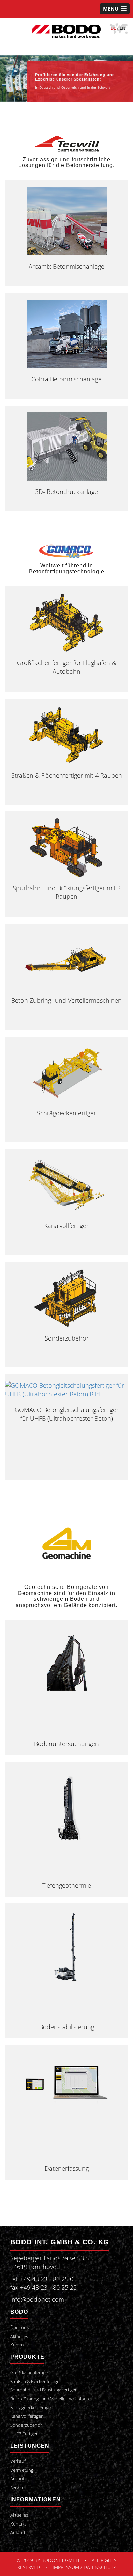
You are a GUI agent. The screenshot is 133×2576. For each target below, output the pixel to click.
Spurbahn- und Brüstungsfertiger (43, 2390)
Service (17, 2488)
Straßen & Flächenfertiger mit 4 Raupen (67, 775)
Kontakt (18, 2345)
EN (123, 28)
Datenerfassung (67, 2168)
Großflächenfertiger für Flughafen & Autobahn (67, 667)
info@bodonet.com (37, 2299)
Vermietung (22, 2470)
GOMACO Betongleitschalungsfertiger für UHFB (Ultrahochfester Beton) (67, 1414)
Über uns (19, 2328)
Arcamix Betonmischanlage (66, 266)
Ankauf (17, 2479)
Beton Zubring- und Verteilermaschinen (66, 1000)
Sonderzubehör (67, 1338)
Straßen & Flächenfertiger (36, 2381)
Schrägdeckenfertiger (66, 1113)
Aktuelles (19, 2336)
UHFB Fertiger (24, 2434)
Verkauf (18, 2461)
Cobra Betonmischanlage (66, 379)
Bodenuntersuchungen (66, 1744)
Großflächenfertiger (30, 2373)
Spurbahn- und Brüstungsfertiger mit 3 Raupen (67, 892)
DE (113, 28)
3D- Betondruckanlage (66, 492)
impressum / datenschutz (84, 2567)
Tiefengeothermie (67, 1885)
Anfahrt (18, 2533)
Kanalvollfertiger (66, 1226)
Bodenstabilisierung (67, 2027)
